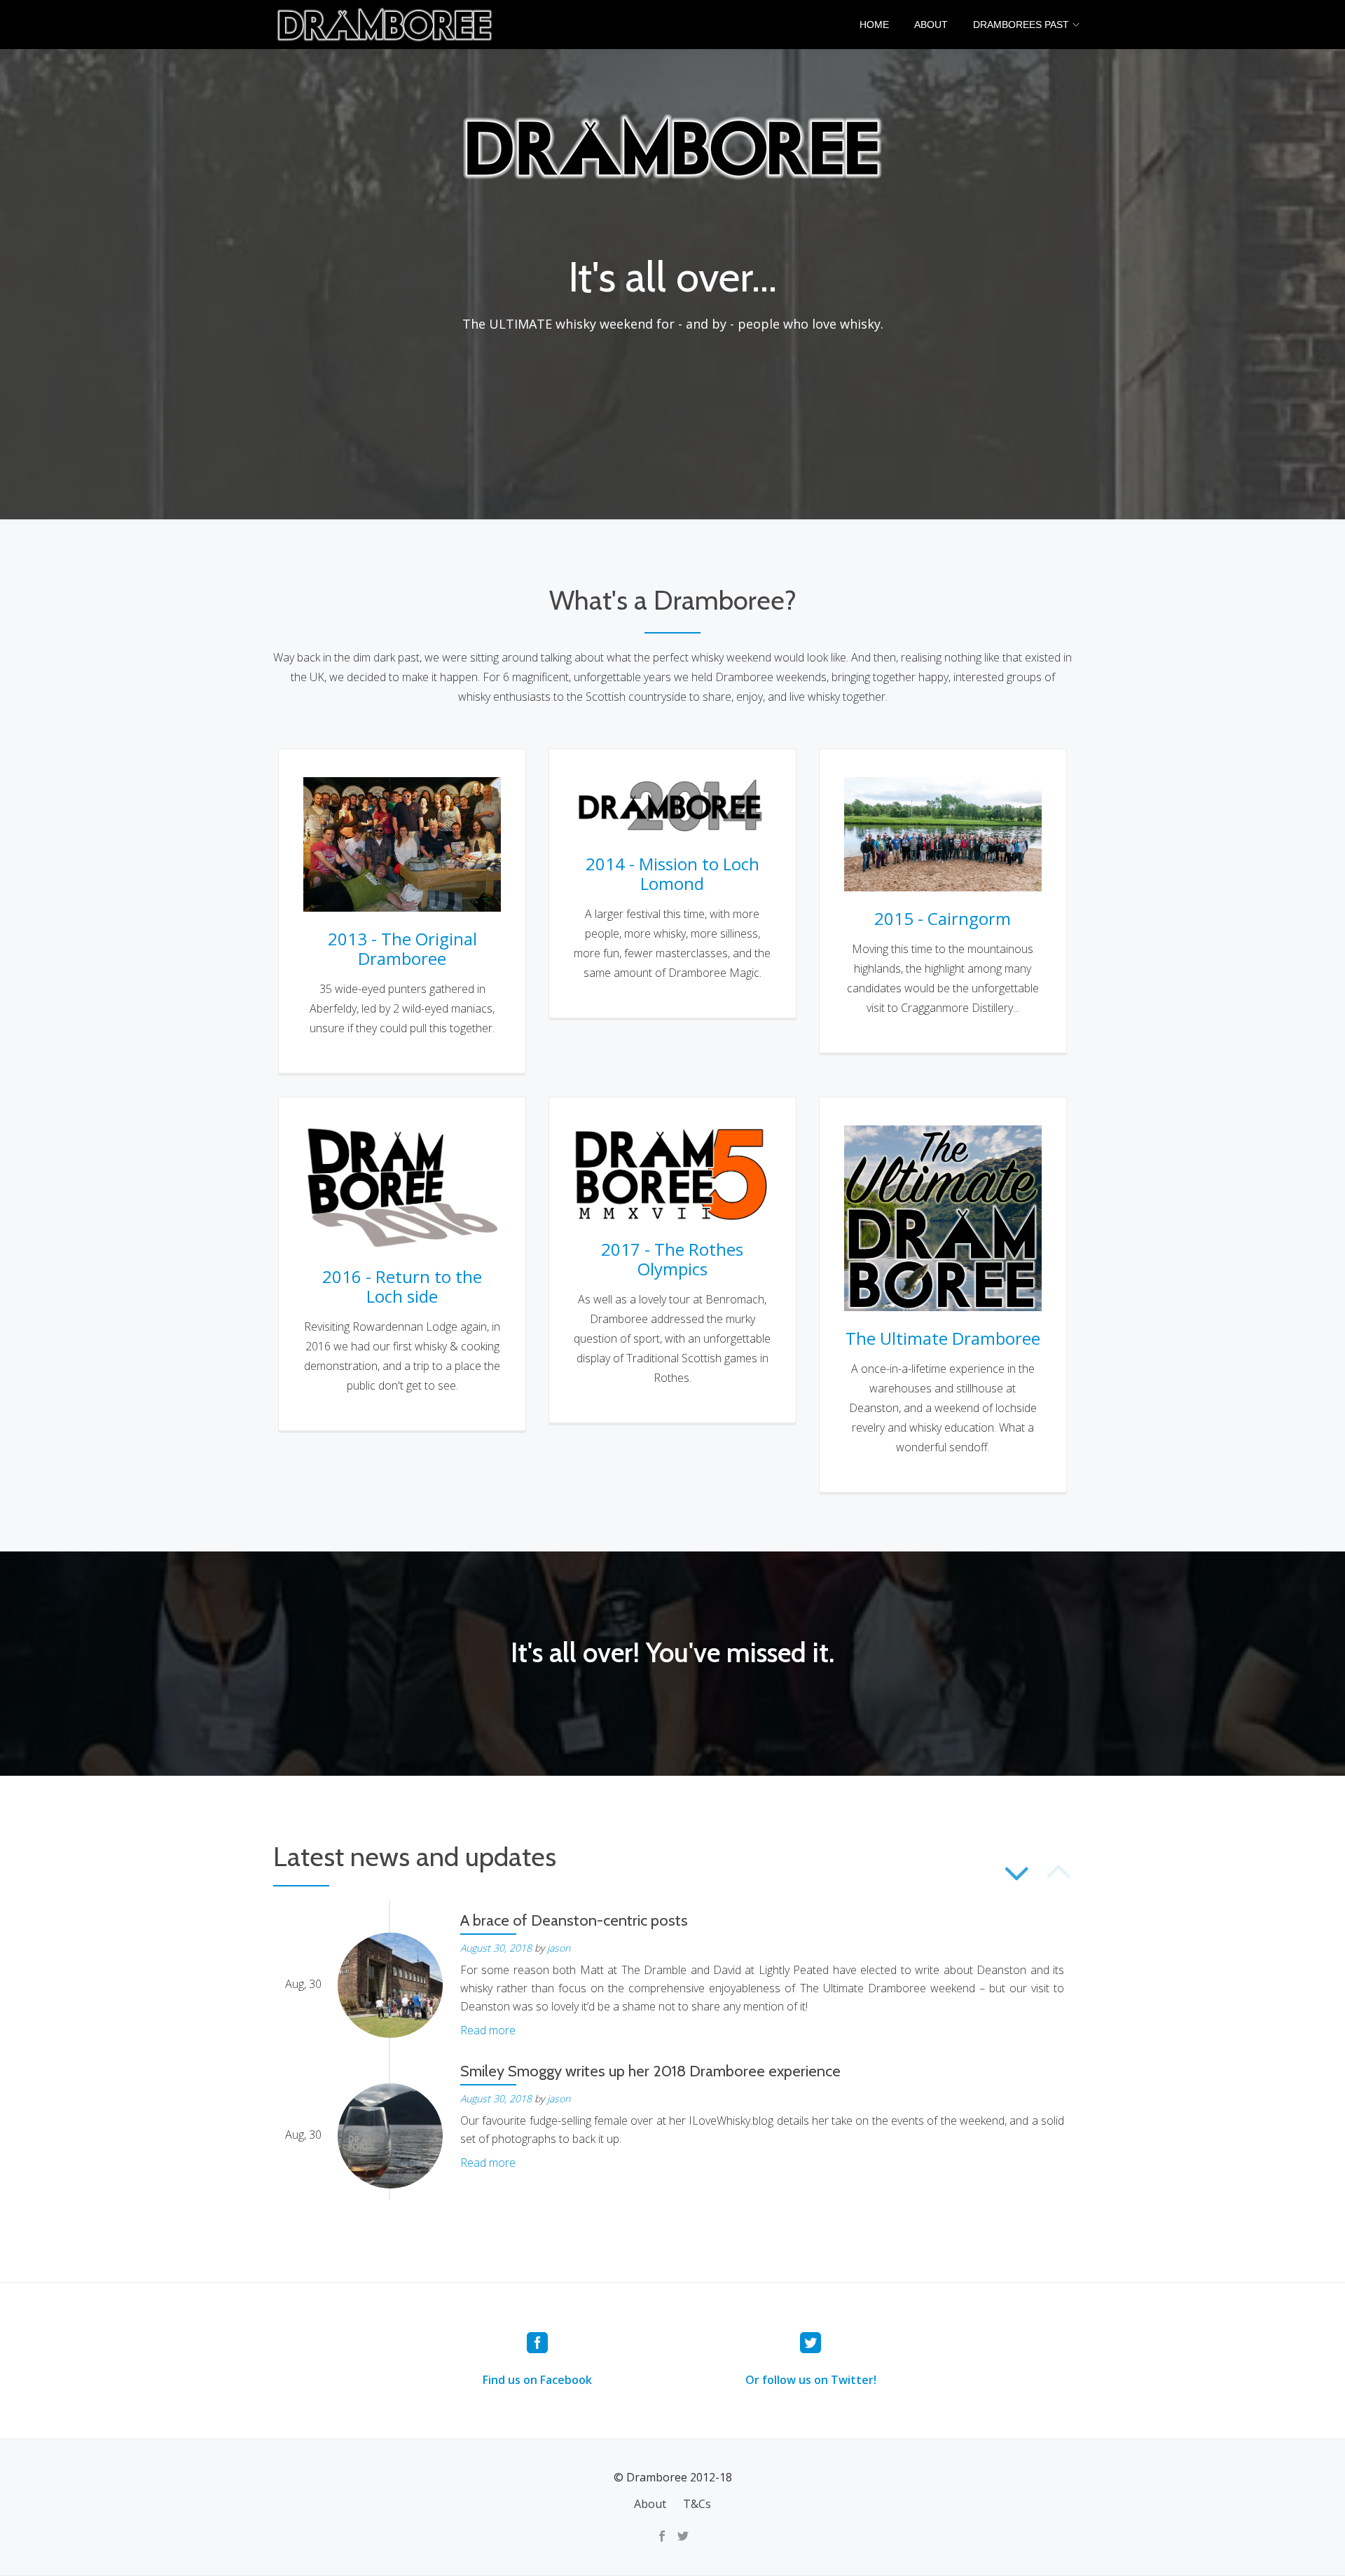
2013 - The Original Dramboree (402, 948)
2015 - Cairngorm (943, 918)
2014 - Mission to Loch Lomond (672, 873)
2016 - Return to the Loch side (402, 1286)
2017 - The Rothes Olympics (672, 1259)
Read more (488, 2030)
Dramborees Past (1021, 25)
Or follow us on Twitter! (811, 2380)
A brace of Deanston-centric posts (574, 1920)
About (931, 25)
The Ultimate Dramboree (943, 1338)
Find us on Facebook (537, 2380)
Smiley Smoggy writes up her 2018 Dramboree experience (650, 2071)
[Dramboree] (387, 25)
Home (874, 25)
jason (559, 1948)
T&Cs (697, 2504)
